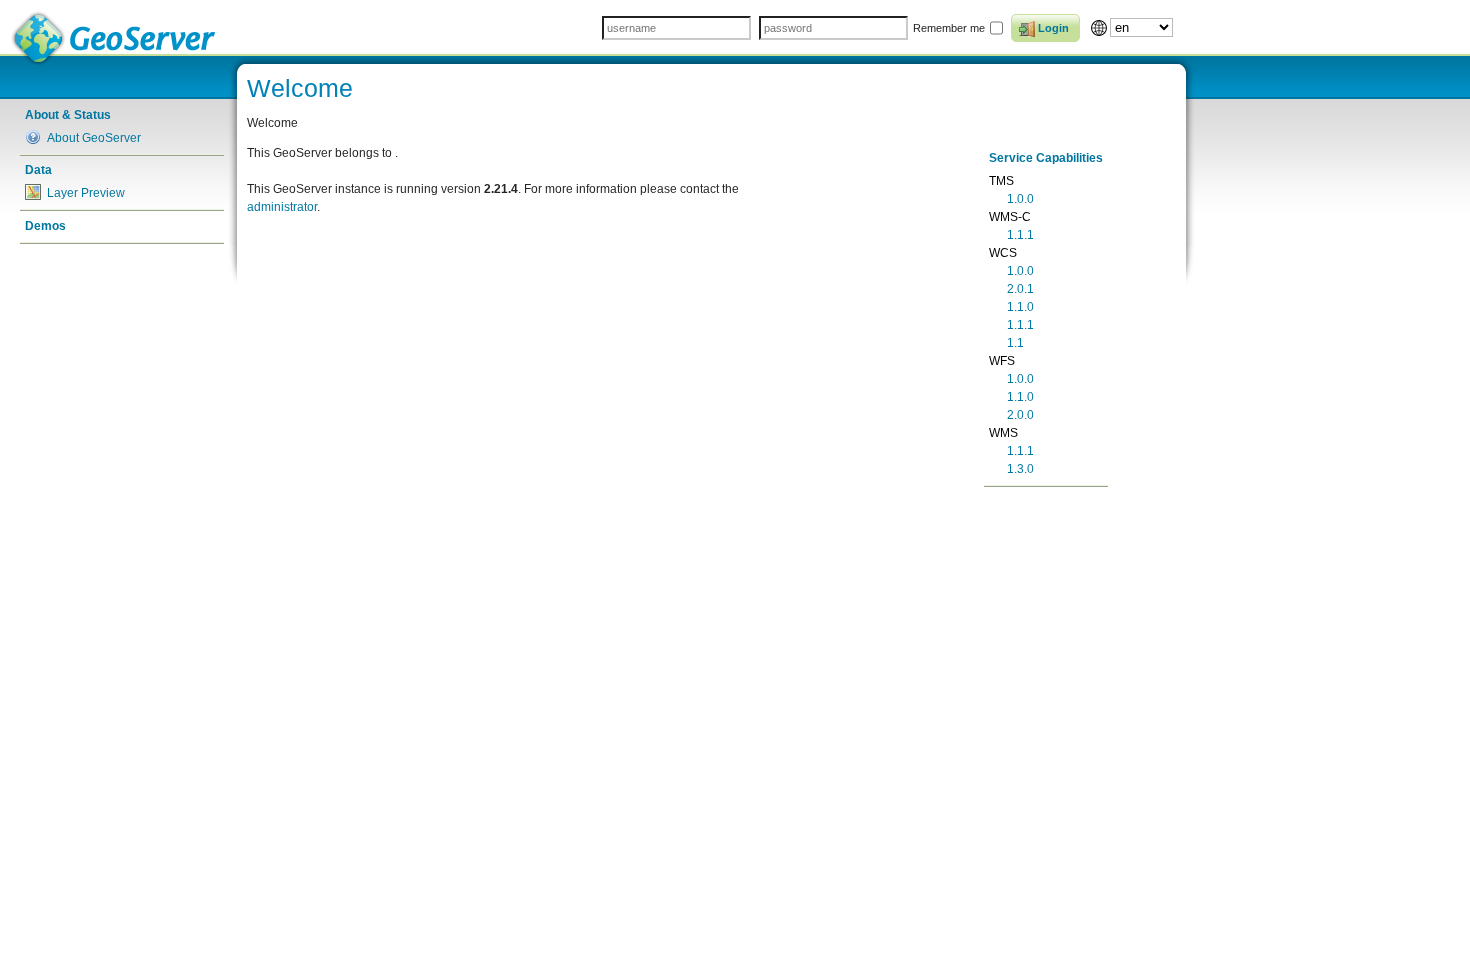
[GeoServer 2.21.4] (115, 38)
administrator (282, 207)
